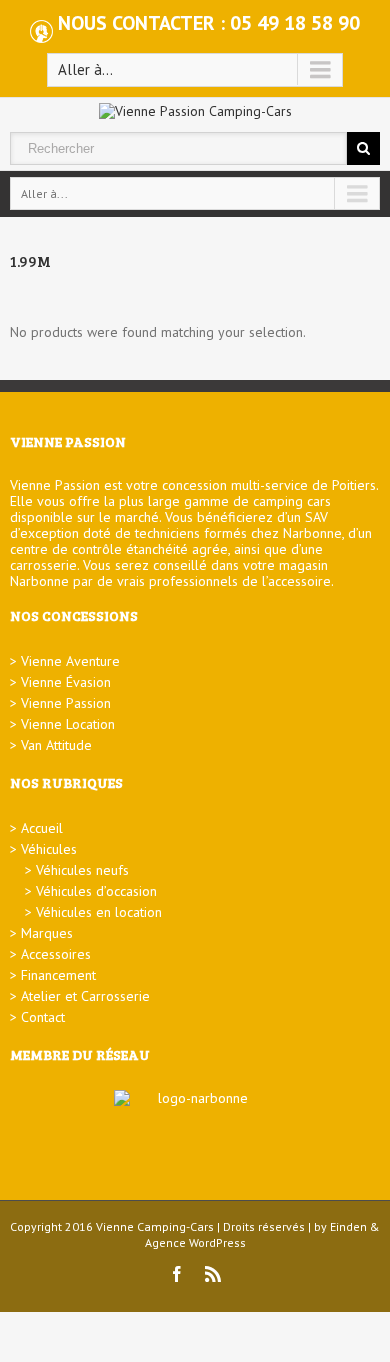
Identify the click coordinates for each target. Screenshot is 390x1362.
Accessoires (56, 954)
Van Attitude (56, 745)
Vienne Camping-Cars (155, 1226)
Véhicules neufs (82, 870)
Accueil (42, 828)
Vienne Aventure (70, 661)
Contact (43, 1017)
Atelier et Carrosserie (85, 996)
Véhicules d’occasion (96, 891)
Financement (58, 975)
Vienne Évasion (66, 682)
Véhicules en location (99, 912)
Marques (47, 933)
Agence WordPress (195, 1242)
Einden (348, 1226)
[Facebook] (177, 1274)
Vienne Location (68, 724)
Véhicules (49, 849)
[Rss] (213, 1274)
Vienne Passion (66, 703)
